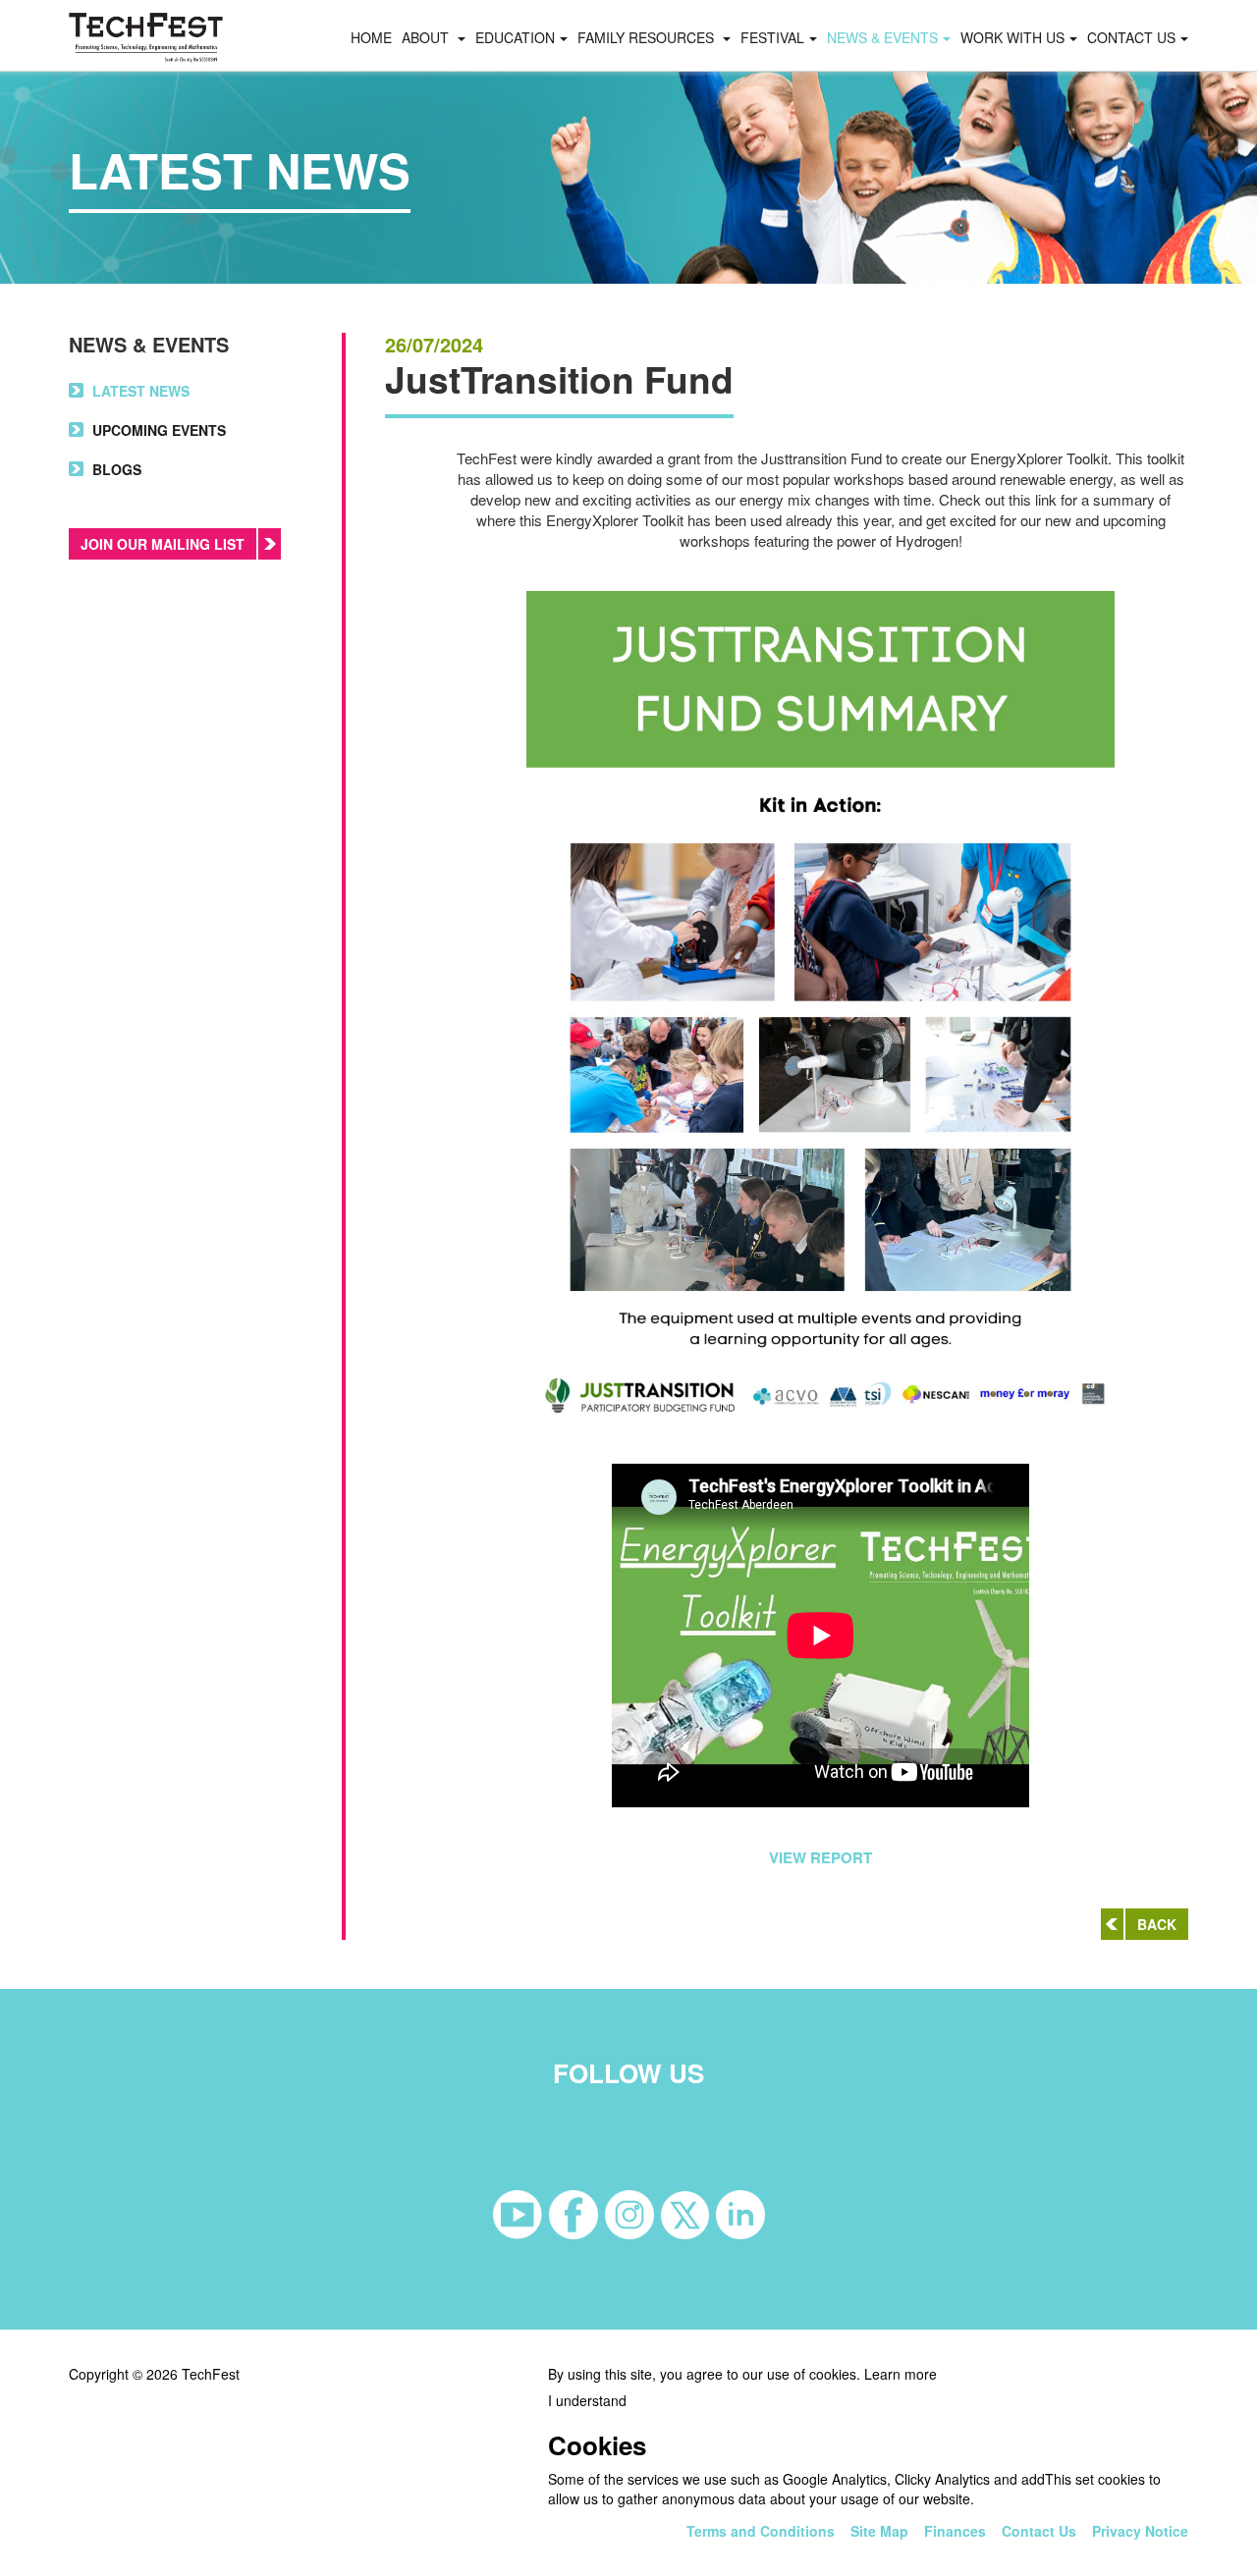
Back (1157, 1924)
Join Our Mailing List (163, 544)
